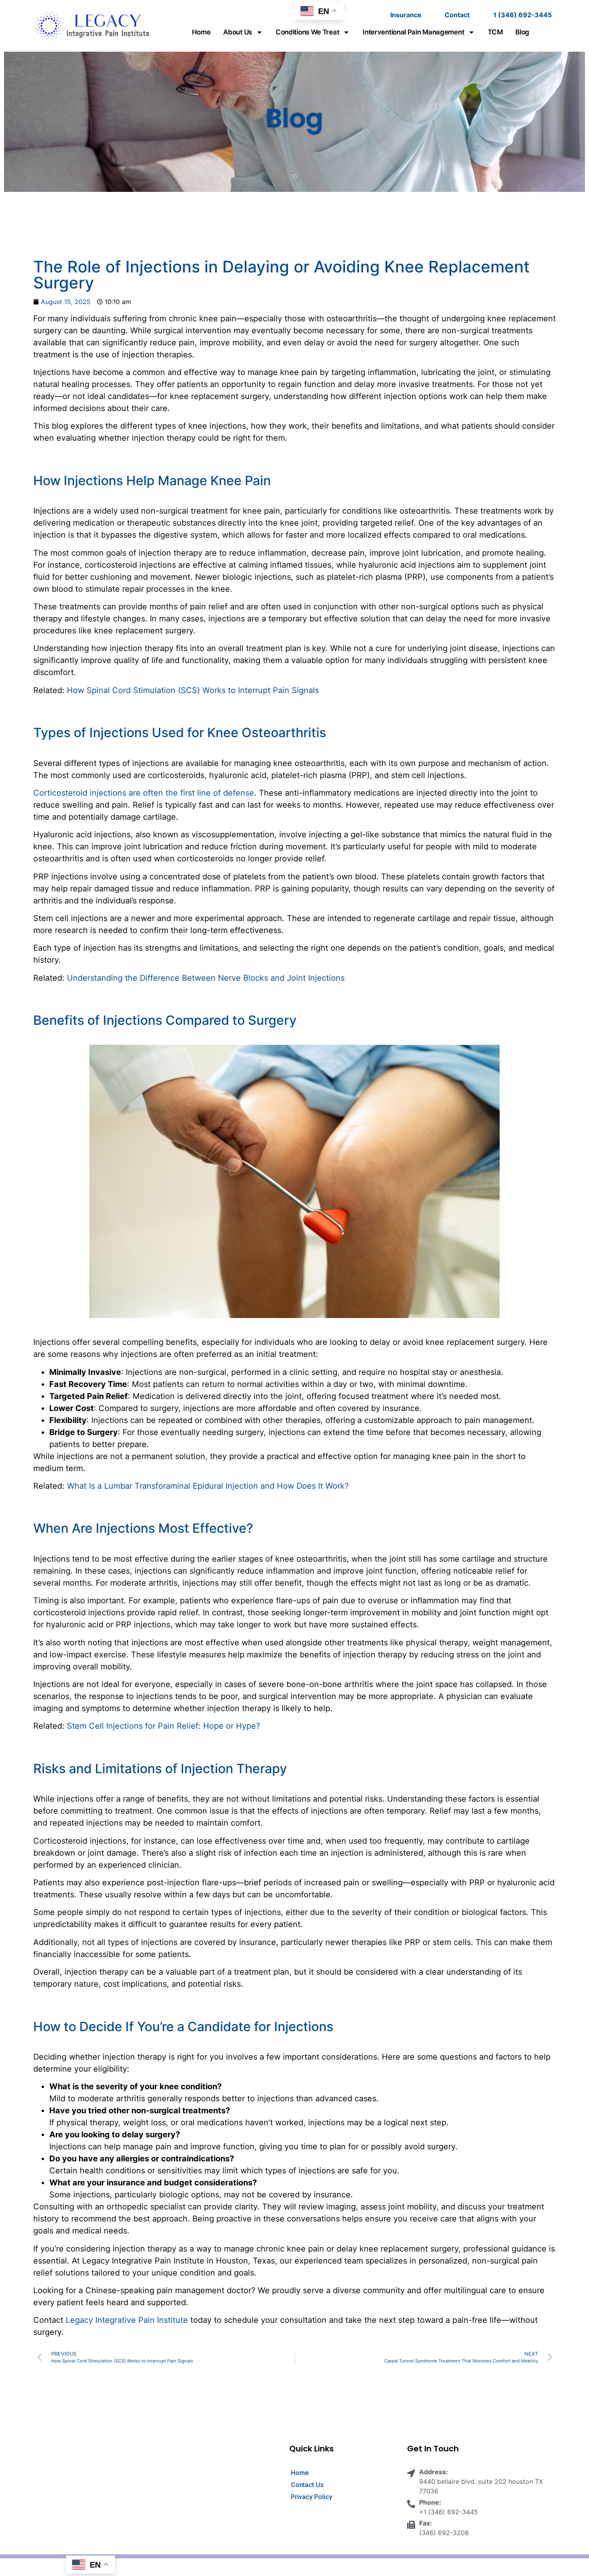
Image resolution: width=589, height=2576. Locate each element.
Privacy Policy (312, 2497)
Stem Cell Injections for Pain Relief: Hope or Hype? (163, 1726)
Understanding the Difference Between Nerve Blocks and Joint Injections (206, 978)
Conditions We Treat (307, 32)
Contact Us (307, 2485)
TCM (495, 32)
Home (201, 32)
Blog (522, 32)
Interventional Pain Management (413, 32)
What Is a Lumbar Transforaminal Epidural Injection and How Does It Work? (208, 1486)
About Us (238, 32)
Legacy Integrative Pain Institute (127, 2320)
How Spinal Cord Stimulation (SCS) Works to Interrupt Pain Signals (193, 690)
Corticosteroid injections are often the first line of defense (144, 793)
